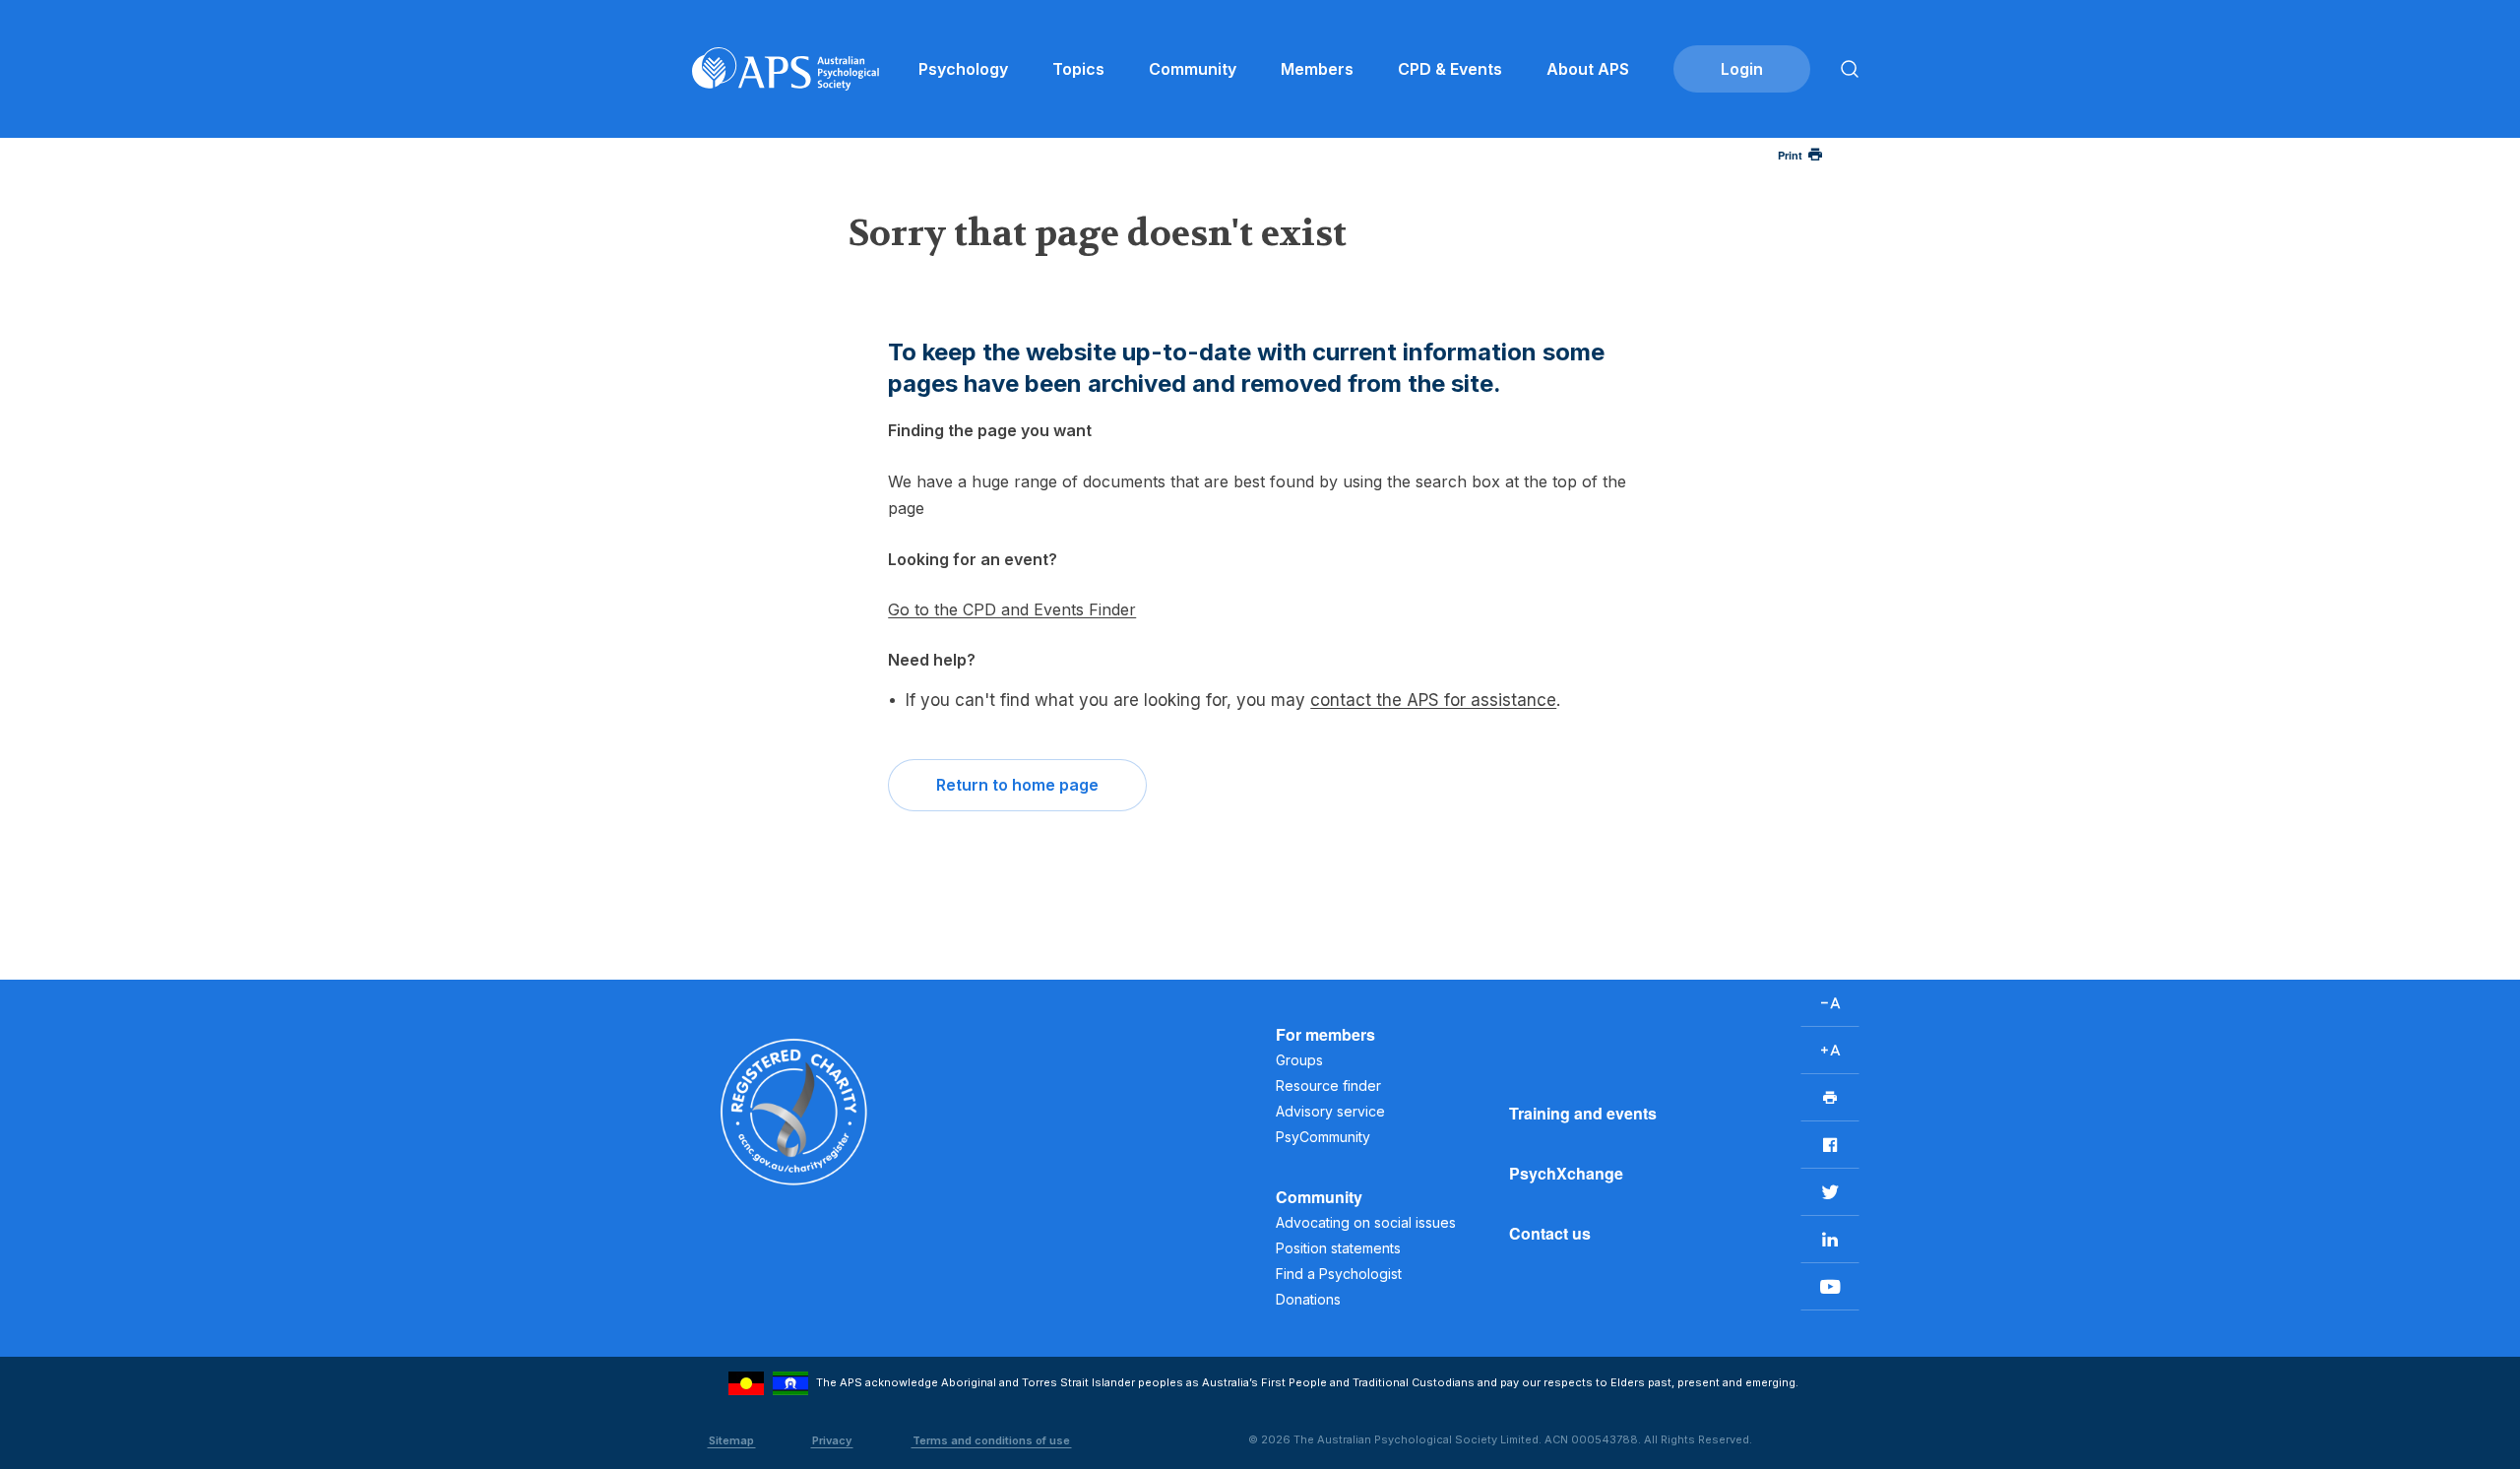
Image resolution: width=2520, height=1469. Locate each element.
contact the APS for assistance (1433, 700)
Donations (1308, 1299)
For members (1325, 1034)
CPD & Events (1450, 69)
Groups (1299, 1060)
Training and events (1583, 1113)
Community (1193, 69)
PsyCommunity (1323, 1137)
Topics (1078, 69)
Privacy (832, 1440)
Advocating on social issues (1366, 1222)
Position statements (1338, 1248)
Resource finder (1328, 1086)
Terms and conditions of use (991, 1440)
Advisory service (1330, 1111)
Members (1317, 69)
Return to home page (1017, 785)
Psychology (963, 69)
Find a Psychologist (1339, 1274)
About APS (1588, 69)
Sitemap (731, 1440)
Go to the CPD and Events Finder (1012, 609)
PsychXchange (1566, 1173)
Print (1790, 155)
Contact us (1550, 1233)
